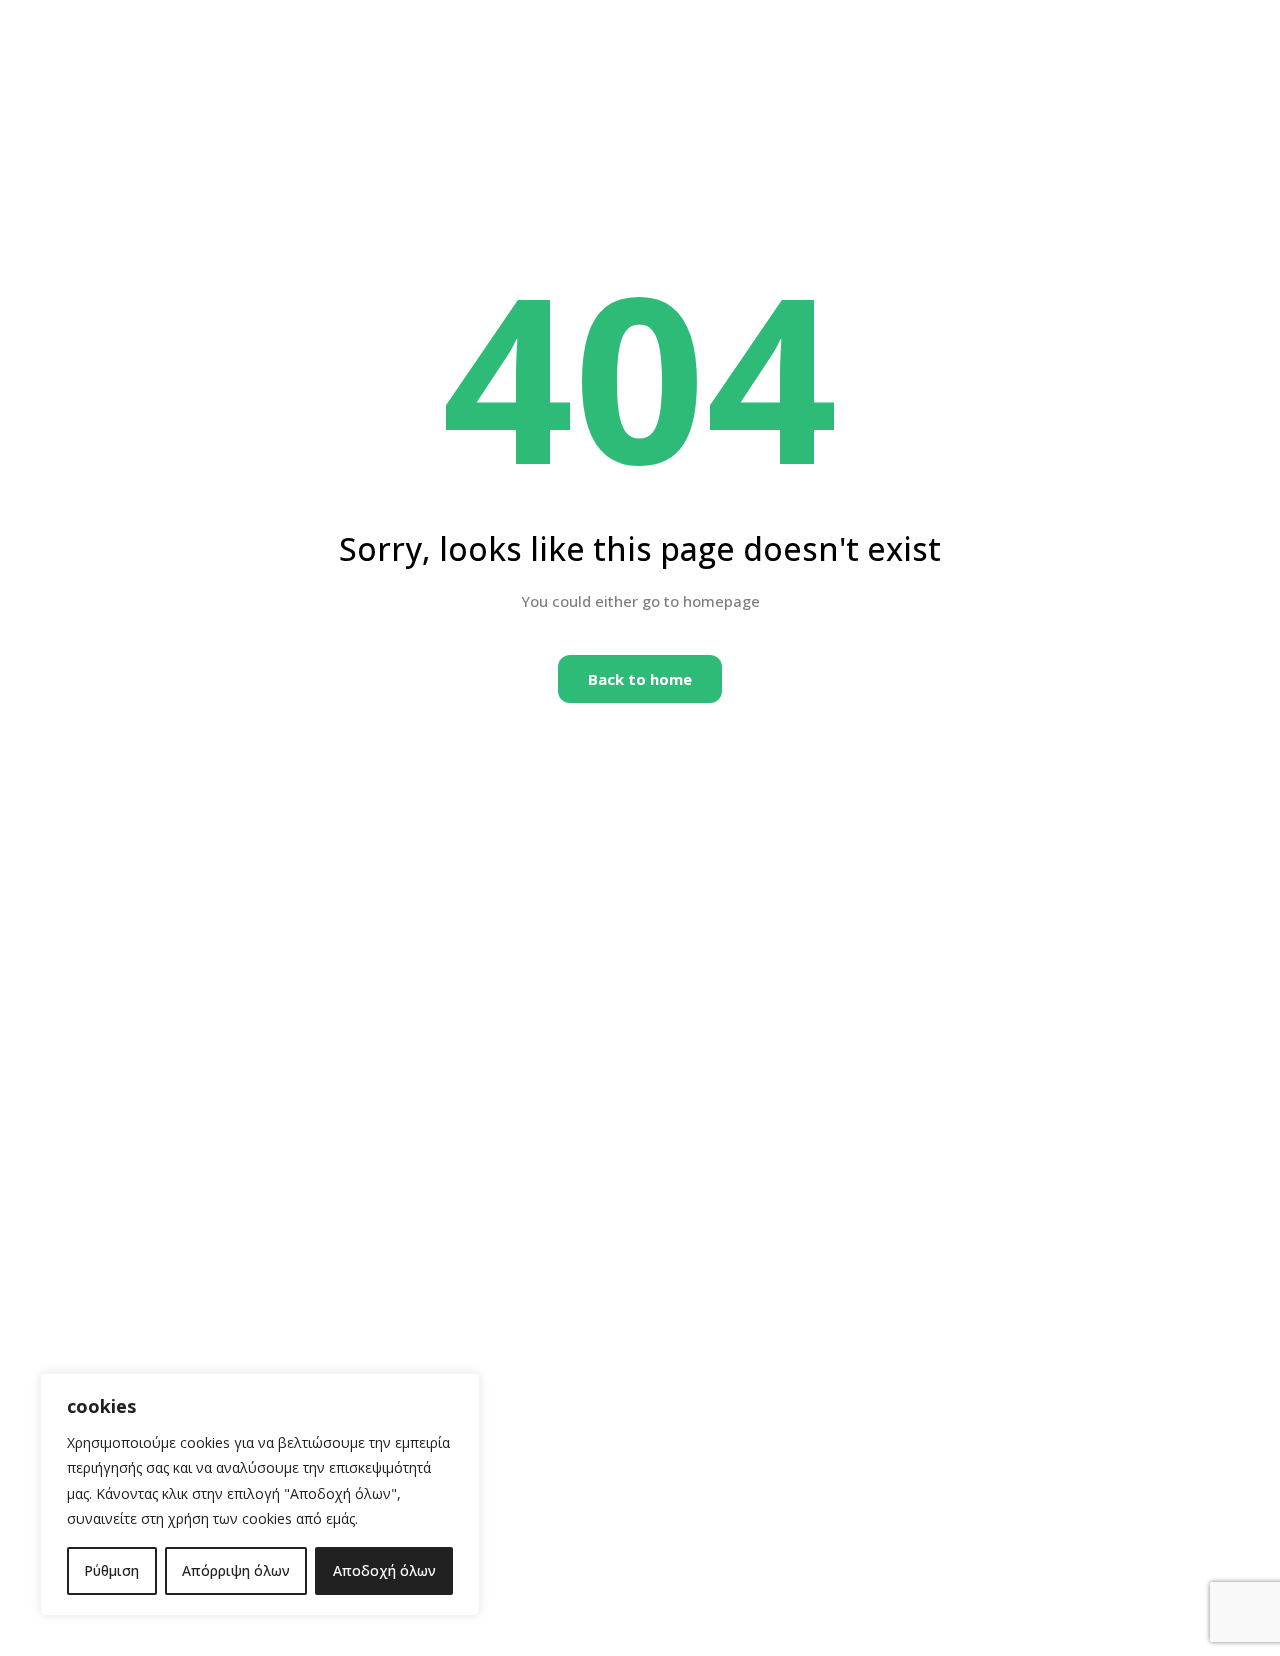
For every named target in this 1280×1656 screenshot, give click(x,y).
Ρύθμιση (111, 1570)
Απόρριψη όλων (236, 1570)
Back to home (640, 679)
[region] (260, 1494)
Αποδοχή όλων (384, 1570)
